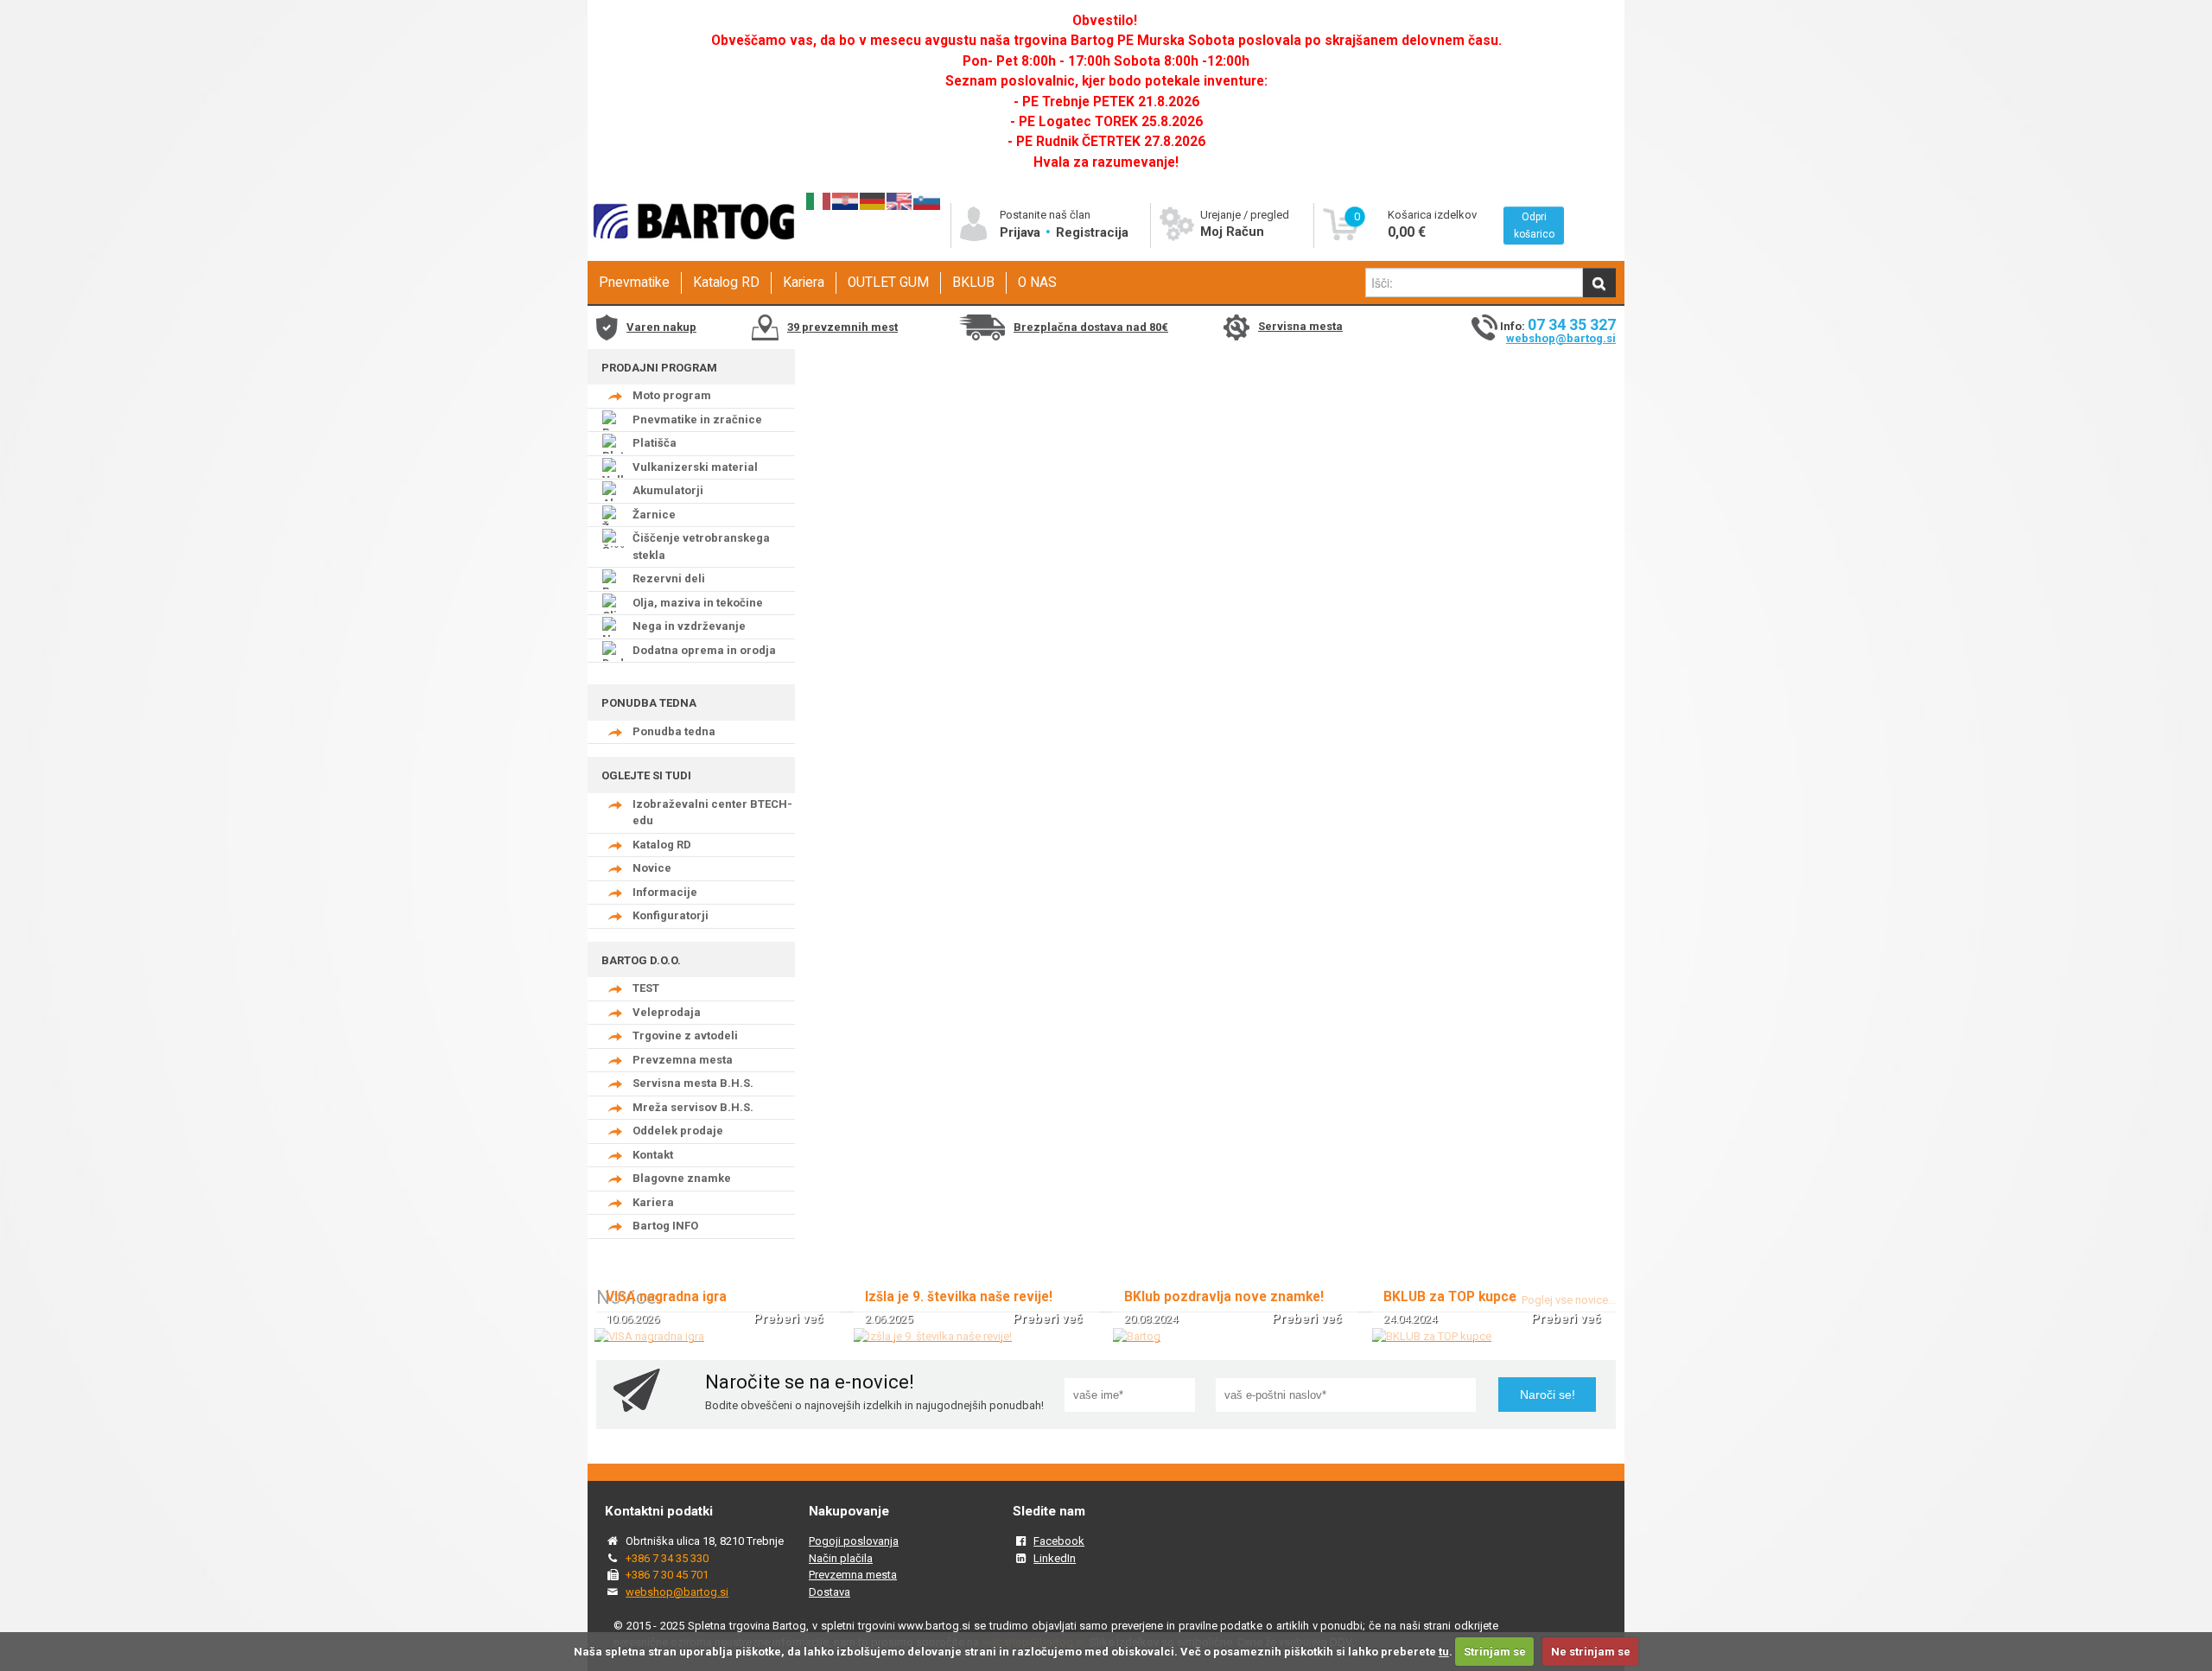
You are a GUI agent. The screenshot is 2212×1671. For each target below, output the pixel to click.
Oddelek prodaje (678, 1131)
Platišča (655, 443)
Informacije (665, 892)
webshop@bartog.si (1561, 338)
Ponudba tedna (674, 731)
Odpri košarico (1534, 226)
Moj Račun (1232, 232)
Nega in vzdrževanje (689, 626)
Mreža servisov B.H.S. (693, 1107)
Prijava (1022, 232)
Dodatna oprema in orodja (704, 650)
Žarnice (654, 515)
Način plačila (841, 1558)
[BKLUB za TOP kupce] (1432, 1336)
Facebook (1059, 1541)
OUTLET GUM (888, 283)
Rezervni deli (669, 578)
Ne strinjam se (1591, 1652)
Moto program (672, 395)
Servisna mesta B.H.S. (693, 1083)
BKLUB (973, 283)
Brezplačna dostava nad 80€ (1091, 327)
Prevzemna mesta (683, 1060)
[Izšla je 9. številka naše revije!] (933, 1336)
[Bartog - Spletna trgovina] (691, 255)
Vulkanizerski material (695, 467)
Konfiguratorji (671, 915)
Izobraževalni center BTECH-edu (712, 813)
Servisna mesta (1300, 326)
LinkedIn (1055, 1558)
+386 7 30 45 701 (667, 1575)
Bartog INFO (665, 1226)
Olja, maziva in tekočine (698, 603)
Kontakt (653, 1155)
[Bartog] (1137, 1336)
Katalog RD (726, 283)
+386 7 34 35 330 (667, 1558)
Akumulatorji (668, 490)
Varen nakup (661, 327)
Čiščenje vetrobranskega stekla (701, 546)
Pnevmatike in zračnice (697, 419)
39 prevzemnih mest (842, 327)
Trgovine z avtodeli (685, 1036)
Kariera (804, 283)
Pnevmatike (634, 283)
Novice (652, 868)
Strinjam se (1495, 1652)
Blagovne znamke (682, 1178)
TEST (646, 988)
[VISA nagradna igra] (649, 1336)
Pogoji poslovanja (854, 1541)
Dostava (829, 1592)
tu (1444, 1652)
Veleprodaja (667, 1012)
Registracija (1092, 232)
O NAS (1037, 283)
